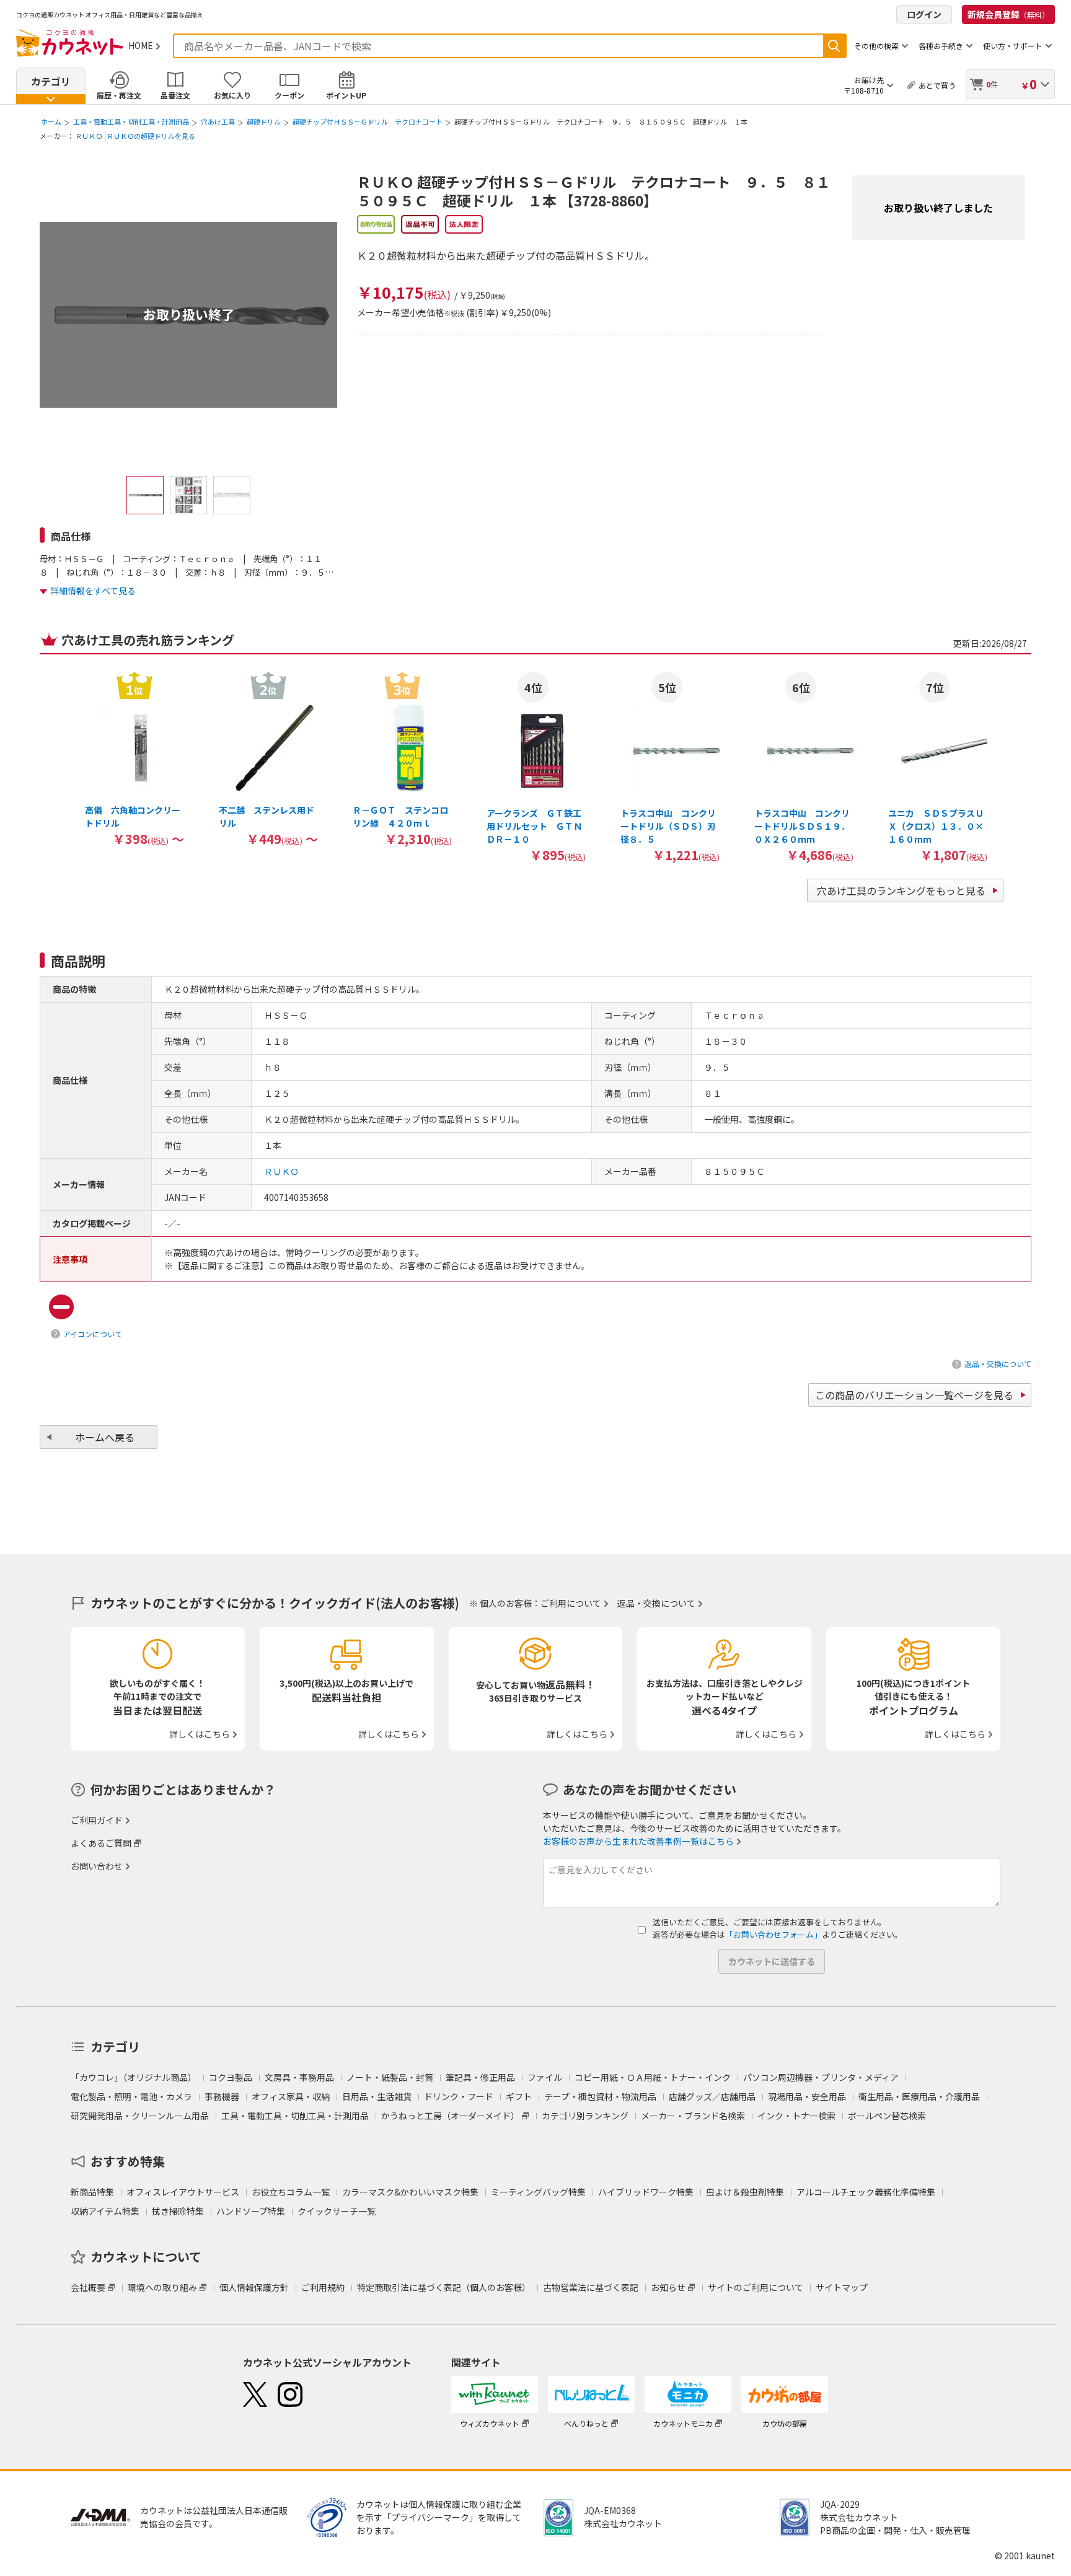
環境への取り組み (162, 2287)
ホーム (51, 121)
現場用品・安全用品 (807, 2096)
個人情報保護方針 (254, 2287)
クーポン (289, 95)
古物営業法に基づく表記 (591, 2287)
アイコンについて (93, 1334)
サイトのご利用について (756, 2287)
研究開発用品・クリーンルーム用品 (140, 2116)
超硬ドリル (264, 121)
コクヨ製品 (231, 2077)
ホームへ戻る (105, 1437)
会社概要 (88, 2287)
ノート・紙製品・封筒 (390, 2077)
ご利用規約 (323, 2287)
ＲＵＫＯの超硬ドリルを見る (151, 136)
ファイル (545, 2077)
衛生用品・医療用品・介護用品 (919, 2096)
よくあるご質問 (101, 1843)
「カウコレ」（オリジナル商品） (134, 2077)
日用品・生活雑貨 (377, 2096)
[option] (134, 758)
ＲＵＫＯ (89, 136)
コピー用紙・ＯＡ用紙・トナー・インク (653, 2077)
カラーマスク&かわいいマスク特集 (410, 2192)
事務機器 (222, 2096)
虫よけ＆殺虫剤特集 (745, 2192)
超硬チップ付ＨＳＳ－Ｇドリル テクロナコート (368, 121)
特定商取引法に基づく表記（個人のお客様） (444, 2287)
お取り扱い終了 (189, 314)
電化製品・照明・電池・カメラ (131, 2096)
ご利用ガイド (97, 1820)
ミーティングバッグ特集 (538, 2192)
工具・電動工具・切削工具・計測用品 (131, 121)
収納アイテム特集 (105, 2211)
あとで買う (937, 85)
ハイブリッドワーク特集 (646, 2192)
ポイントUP (346, 95)
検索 (834, 46)
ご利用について (571, 1603)
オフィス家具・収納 (291, 2096)
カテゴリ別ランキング (585, 2116)
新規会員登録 (1008, 14)
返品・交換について (998, 1364)
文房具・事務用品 (299, 2077)
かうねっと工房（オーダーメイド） (450, 2116)
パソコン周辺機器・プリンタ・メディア (821, 2077)
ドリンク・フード (459, 2096)
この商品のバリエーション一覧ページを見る (914, 1395)
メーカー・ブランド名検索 (693, 2116)
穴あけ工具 (218, 121)
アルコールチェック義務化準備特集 (866, 2192)
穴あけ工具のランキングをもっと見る (901, 890)
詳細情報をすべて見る (93, 591)
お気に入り (232, 95)
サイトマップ (842, 2287)
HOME (141, 45)
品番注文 (175, 95)
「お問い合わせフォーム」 (773, 1934)
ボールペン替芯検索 (887, 2116)
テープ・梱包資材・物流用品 (600, 2096)
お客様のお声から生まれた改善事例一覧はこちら (638, 1841)
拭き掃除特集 (178, 2211)
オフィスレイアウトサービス (183, 2192)
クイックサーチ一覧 (337, 2211)
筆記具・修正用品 (480, 2077)
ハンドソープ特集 (251, 2211)
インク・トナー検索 (796, 2116)
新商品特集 (92, 2192)
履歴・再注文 (119, 95)
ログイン (924, 14)
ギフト (519, 2096)
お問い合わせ (97, 1866)
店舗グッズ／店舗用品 (712, 2096)
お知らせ (668, 2287)
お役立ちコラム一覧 (291, 2192)
